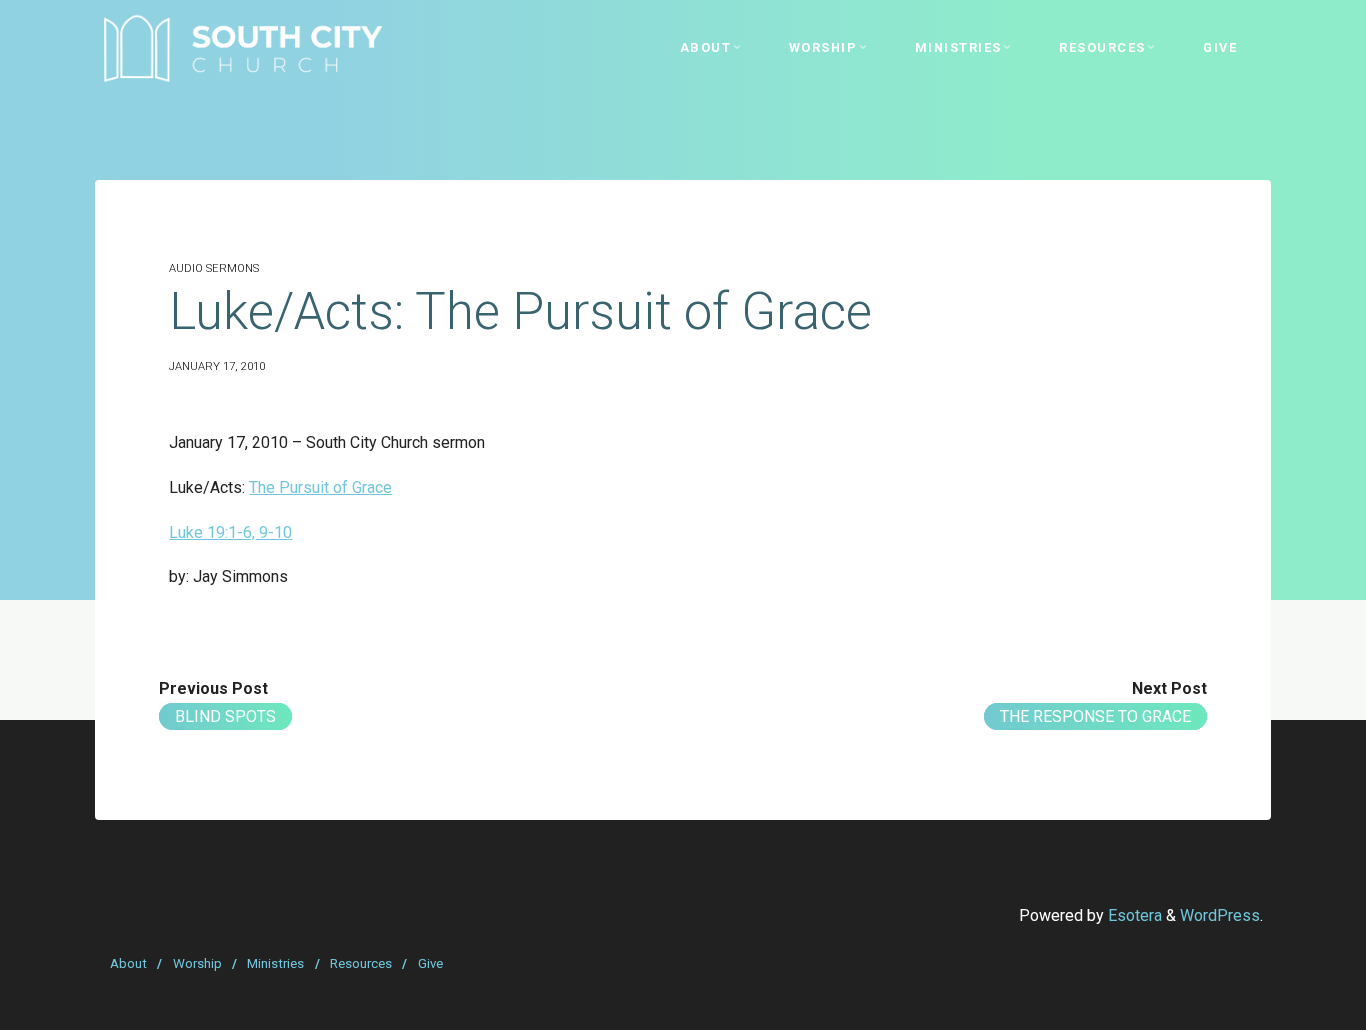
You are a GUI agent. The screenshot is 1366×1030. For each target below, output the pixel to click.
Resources (361, 963)
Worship (197, 963)
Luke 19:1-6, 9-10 (230, 532)
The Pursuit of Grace (320, 487)
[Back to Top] (1288, 1002)
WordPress (1220, 915)
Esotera (1133, 915)
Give (430, 963)
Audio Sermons (214, 268)
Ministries (275, 963)
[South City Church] (242, 47)
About (128, 963)
